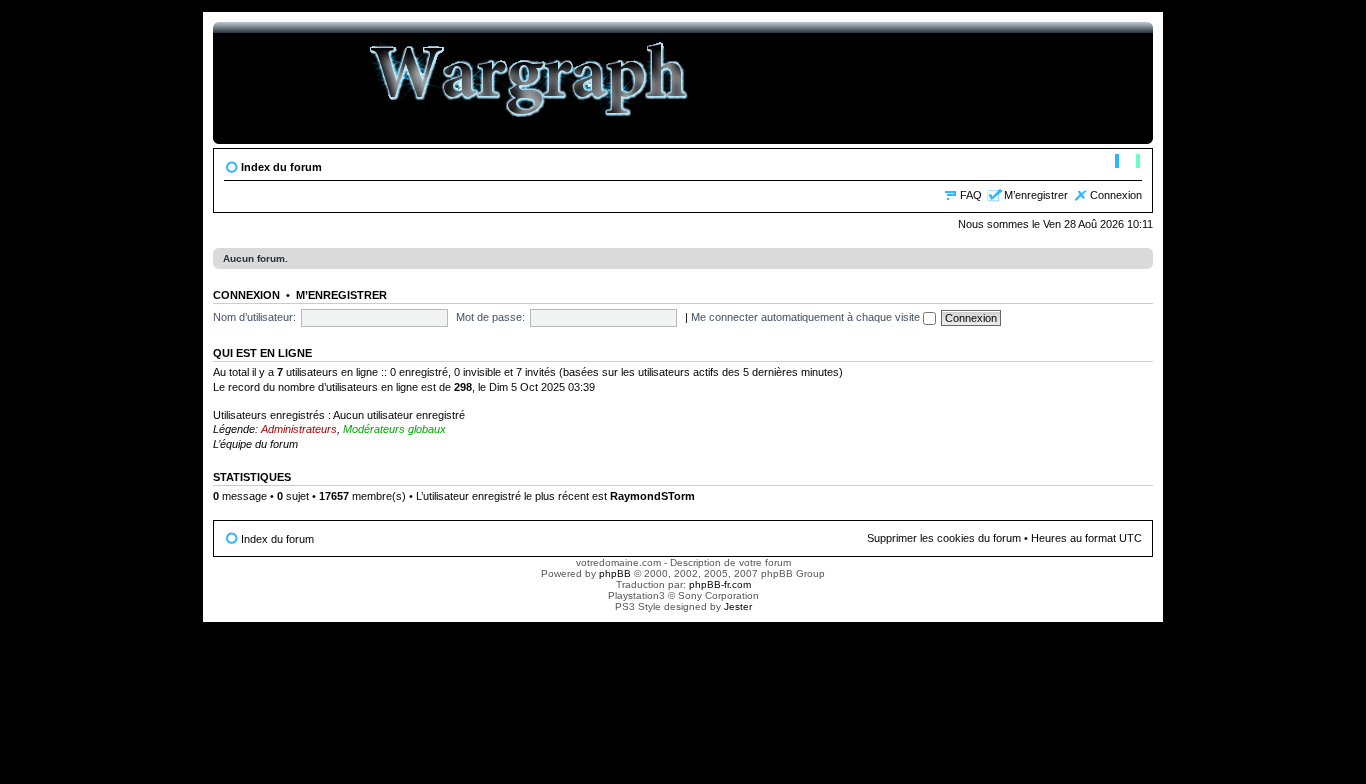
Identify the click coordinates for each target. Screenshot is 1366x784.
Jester (738, 606)
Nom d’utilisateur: (254, 317)
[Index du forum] (529, 83)
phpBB (615, 573)
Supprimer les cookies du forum (944, 538)
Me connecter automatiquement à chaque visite (807, 317)
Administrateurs (299, 429)
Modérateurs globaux (394, 429)
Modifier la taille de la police (1127, 163)
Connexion (1116, 195)
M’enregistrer (1036, 195)
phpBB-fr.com (720, 584)
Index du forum (281, 167)
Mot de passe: (490, 317)
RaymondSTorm (652, 496)
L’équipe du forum (255, 444)
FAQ (971, 195)
